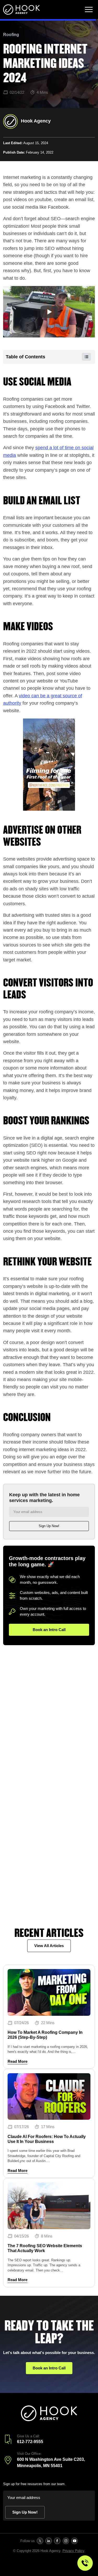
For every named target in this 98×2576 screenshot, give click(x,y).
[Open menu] (89, 10)
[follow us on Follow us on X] (40, 2541)
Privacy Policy (73, 2551)
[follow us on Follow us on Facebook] (57, 2541)
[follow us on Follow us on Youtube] (75, 2541)
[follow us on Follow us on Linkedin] (49, 2541)
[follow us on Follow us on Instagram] (66, 2541)
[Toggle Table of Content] (84, 357)
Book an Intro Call (49, 1630)
